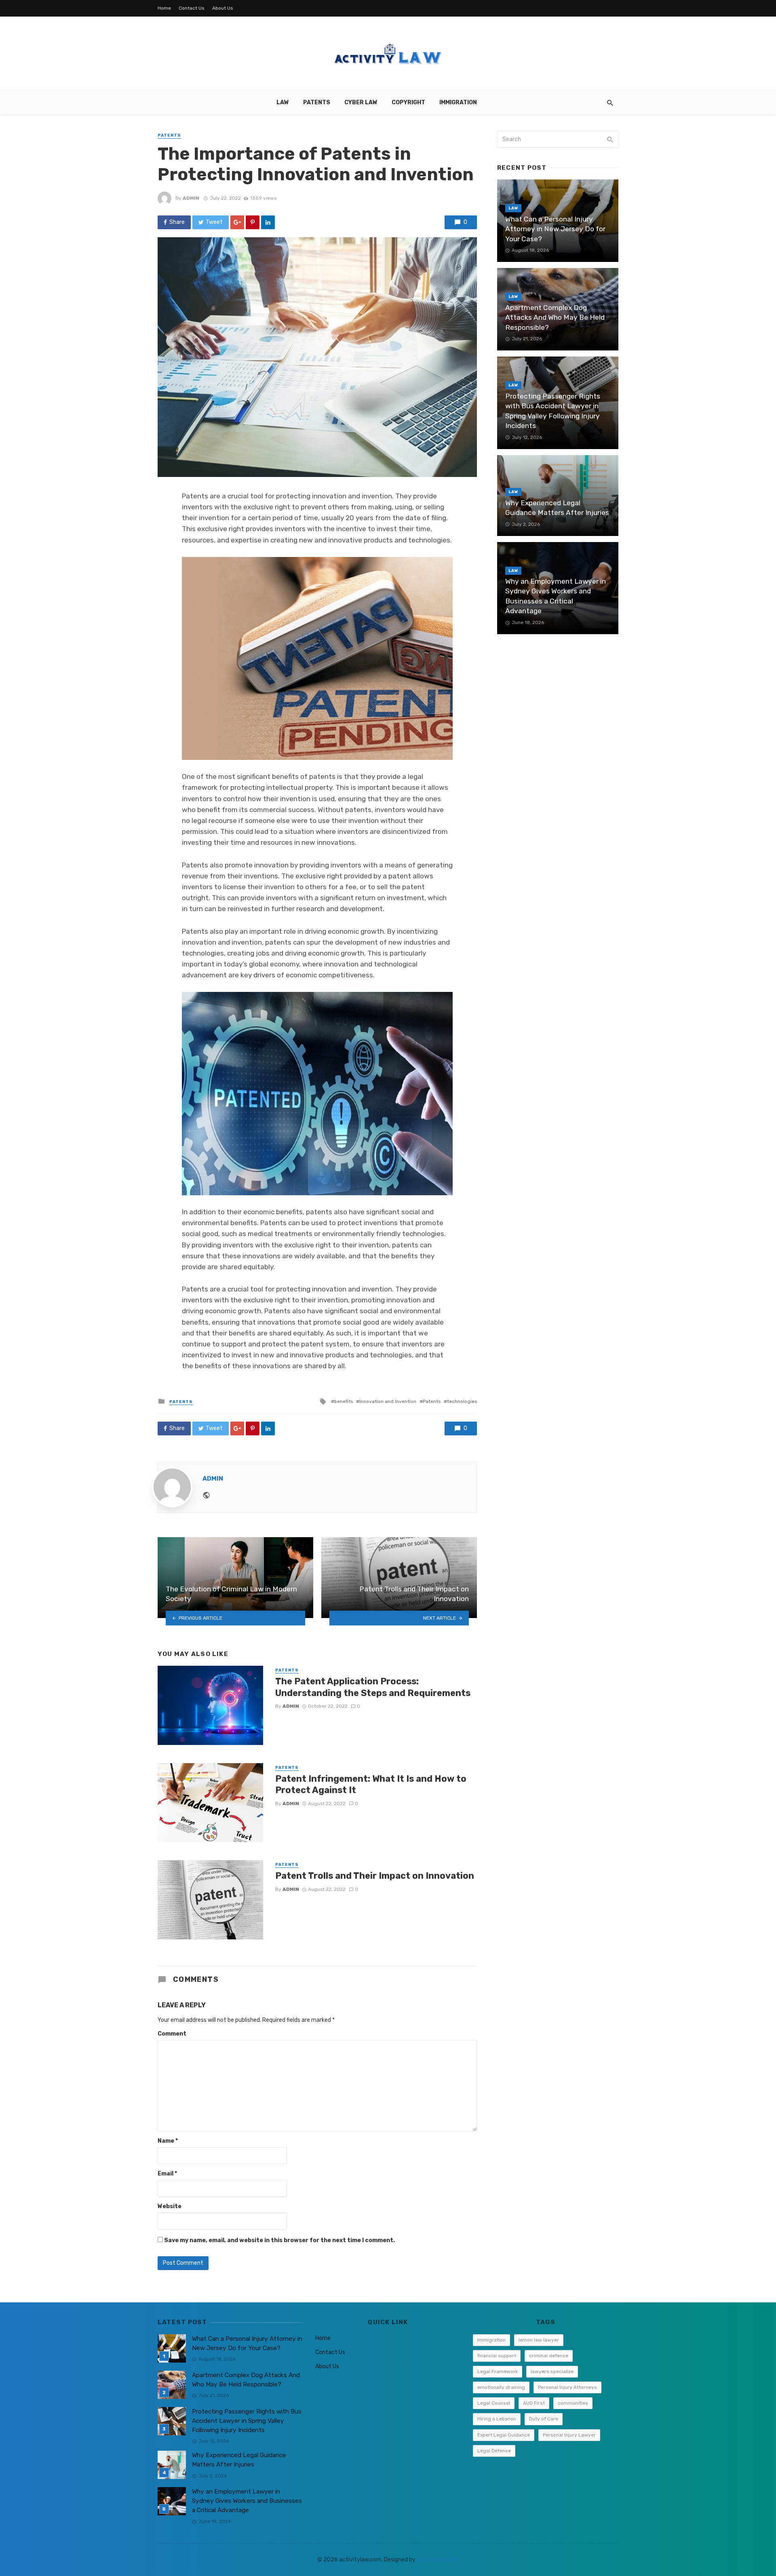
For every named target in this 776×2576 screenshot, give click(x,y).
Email (167, 2174)
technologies (462, 1401)
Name (168, 2141)
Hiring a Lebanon (497, 2419)
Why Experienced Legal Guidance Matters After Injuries (557, 508)
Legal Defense (494, 2451)
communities (573, 2403)
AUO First (534, 2403)
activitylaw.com (438, 2560)
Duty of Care (544, 2419)
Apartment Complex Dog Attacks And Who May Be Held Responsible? (555, 318)
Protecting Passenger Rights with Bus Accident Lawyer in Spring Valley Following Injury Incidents (553, 411)
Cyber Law (361, 102)
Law (283, 102)
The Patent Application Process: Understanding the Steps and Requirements (373, 1687)
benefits (344, 1401)
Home (164, 8)
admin (191, 198)
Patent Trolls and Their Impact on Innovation (375, 1876)
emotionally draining (501, 2387)
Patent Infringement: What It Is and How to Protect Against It (371, 1784)
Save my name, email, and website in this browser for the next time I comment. (279, 2240)
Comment (172, 2034)
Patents (317, 102)
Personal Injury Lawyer (569, 2435)
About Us (223, 8)
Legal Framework (498, 2371)
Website (170, 2206)
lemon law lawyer (539, 2340)
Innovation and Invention (388, 1401)
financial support (497, 2356)
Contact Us (192, 8)
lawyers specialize (552, 2371)
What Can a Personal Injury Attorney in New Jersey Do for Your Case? (555, 229)
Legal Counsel (494, 2403)
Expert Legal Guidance (504, 2435)
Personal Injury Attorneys (567, 2387)
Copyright (408, 102)
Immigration (458, 102)
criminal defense (549, 2356)
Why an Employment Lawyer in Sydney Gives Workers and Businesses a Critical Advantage (556, 596)
